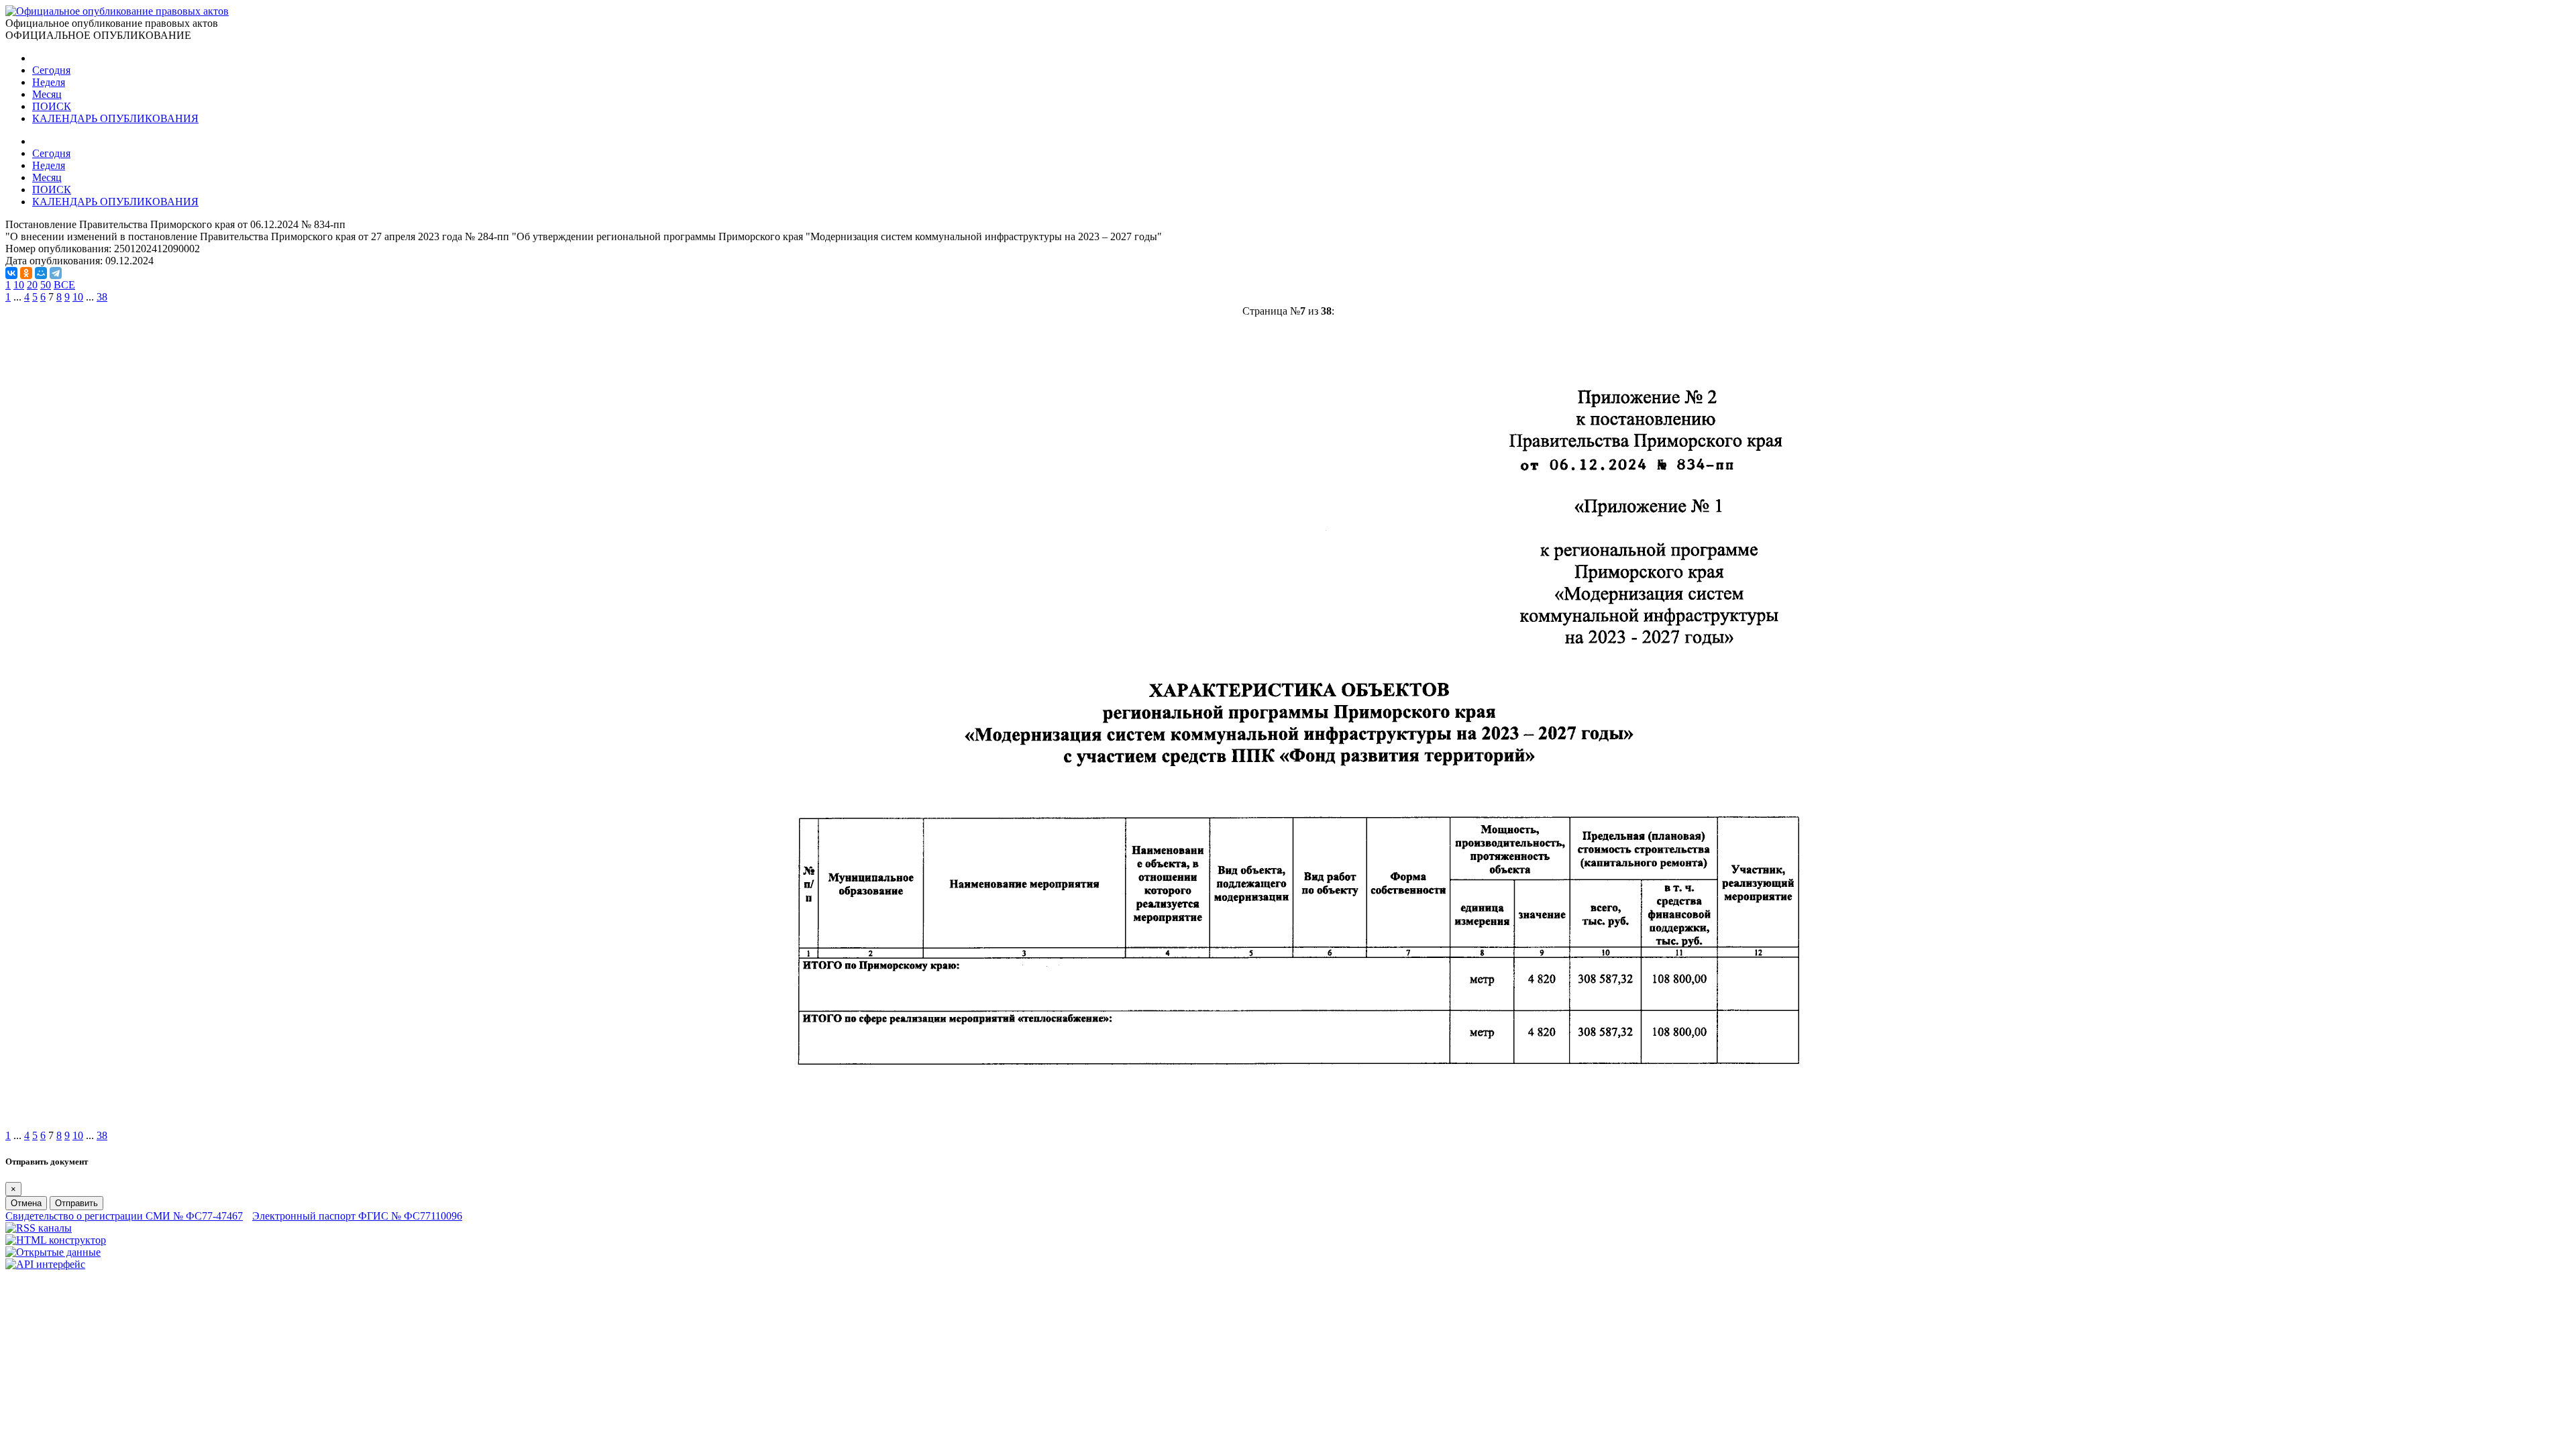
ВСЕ (64, 285)
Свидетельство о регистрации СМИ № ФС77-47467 (124, 1216)
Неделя (49, 82)
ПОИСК (52, 106)
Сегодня (51, 70)
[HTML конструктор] (56, 1240)
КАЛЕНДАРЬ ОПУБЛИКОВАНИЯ (115, 118)
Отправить (76, 1203)
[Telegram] (56, 273)
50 (46, 285)
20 (32, 285)
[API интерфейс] (45, 1264)
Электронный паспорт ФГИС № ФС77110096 (357, 1216)
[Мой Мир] (41, 273)
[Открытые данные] (53, 1252)
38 (102, 297)
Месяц (47, 94)
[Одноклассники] (26, 273)
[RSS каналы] (39, 1228)
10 (19, 285)
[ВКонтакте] (11, 273)
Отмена (26, 1203)
